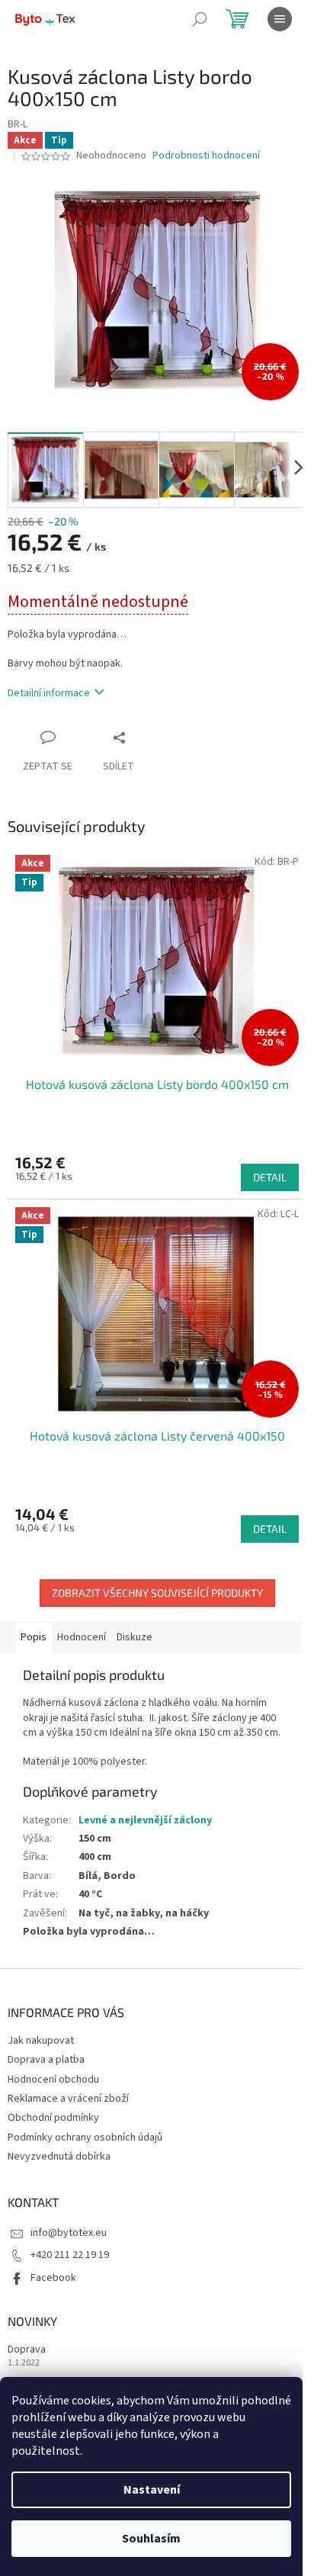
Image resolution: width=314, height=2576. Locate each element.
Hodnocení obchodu (53, 2080)
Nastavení (152, 2490)
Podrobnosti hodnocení (206, 156)
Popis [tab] (34, 1637)
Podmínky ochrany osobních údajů (85, 2138)
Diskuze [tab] (135, 1637)
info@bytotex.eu (69, 2233)
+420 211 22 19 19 (70, 2255)
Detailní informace (49, 693)
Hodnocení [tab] (82, 1637)
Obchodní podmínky (53, 2118)
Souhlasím (151, 2539)
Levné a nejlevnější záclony (145, 1820)
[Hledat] (200, 19)
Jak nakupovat (41, 2041)
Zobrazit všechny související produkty (157, 1593)
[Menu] (280, 19)
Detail (270, 1177)
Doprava (27, 2350)
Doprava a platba (46, 2060)
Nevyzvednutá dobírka (59, 2157)
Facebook (53, 2278)
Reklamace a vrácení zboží (68, 2099)
